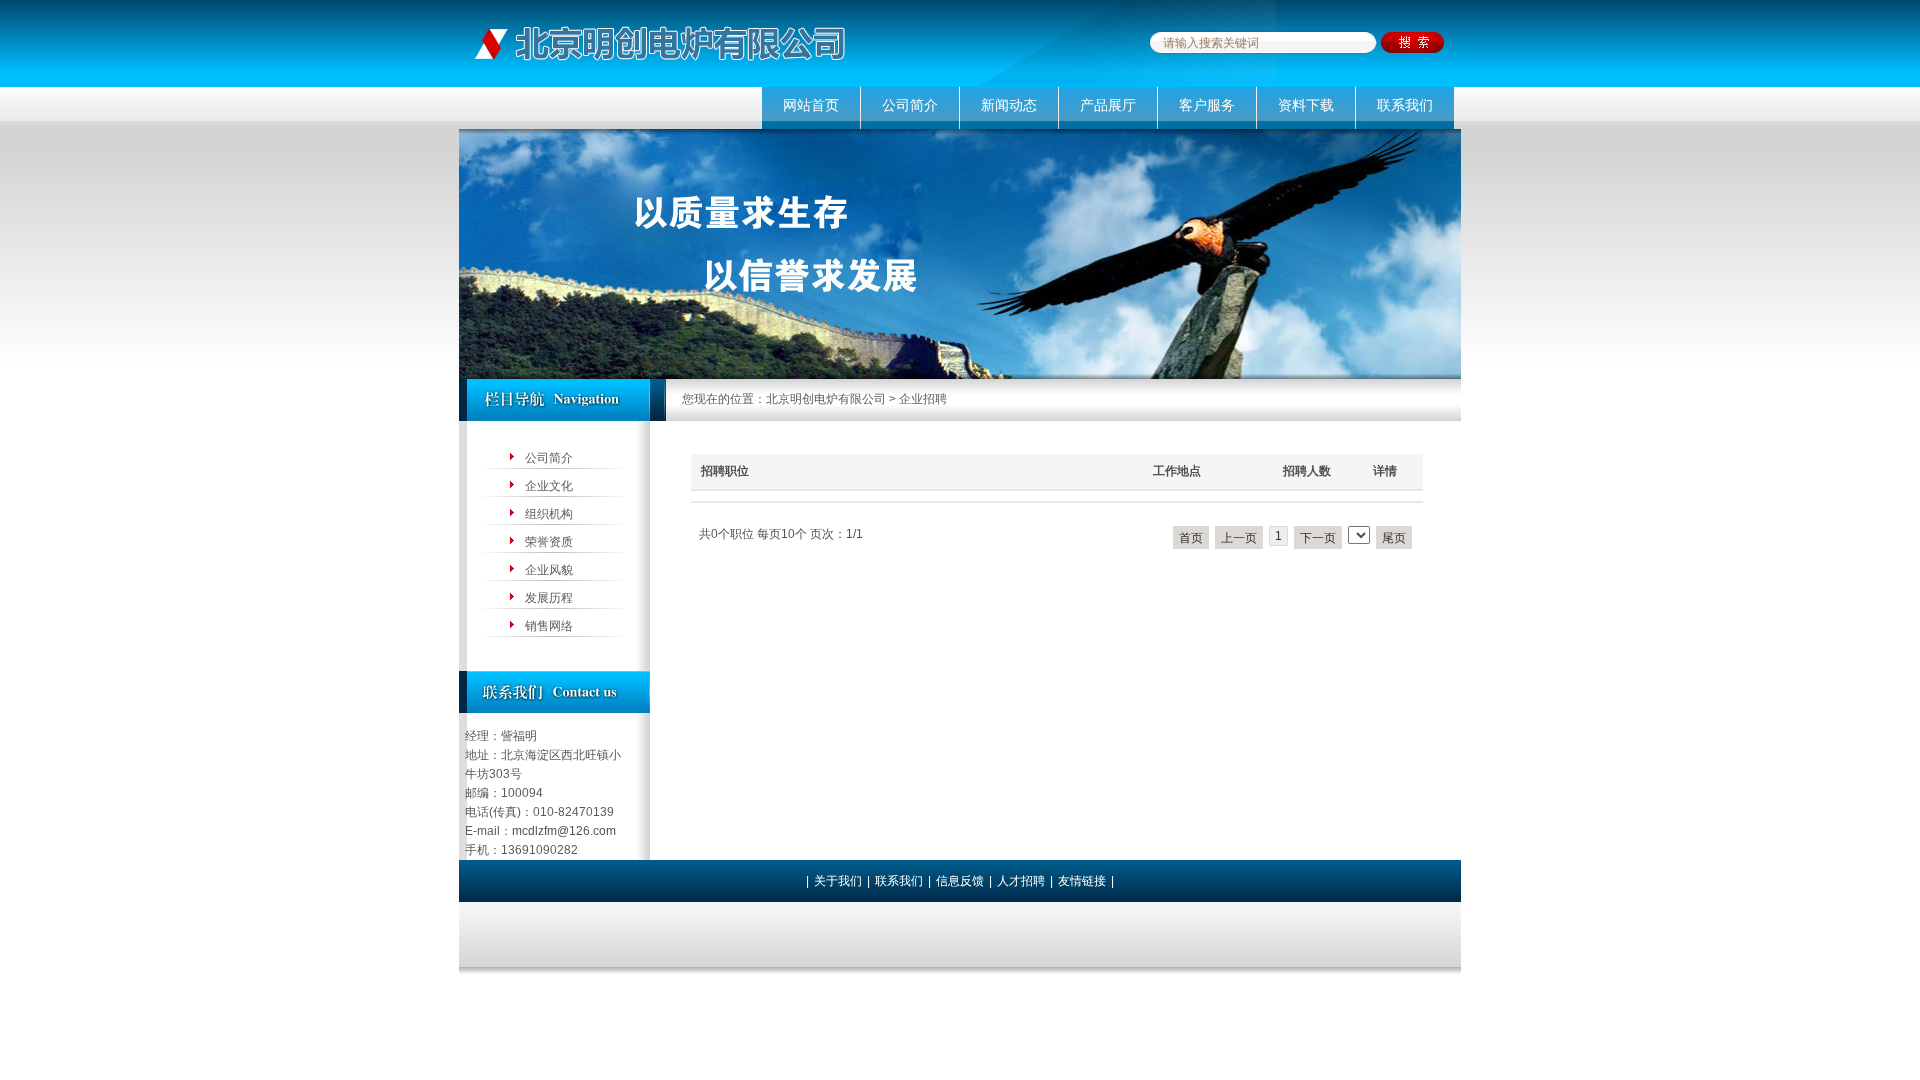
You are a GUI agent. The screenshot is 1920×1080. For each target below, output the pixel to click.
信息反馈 (960, 881)
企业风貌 (549, 570)
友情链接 (1082, 881)
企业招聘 (923, 399)
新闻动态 (1009, 105)
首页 (1191, 538)
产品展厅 (1108, 105)
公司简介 (910, 105)
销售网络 (549, 626)
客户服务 (1207, 105)
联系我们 (1405, 105)
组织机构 (549, 514)
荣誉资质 (549, 542)
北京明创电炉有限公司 (826, 399)
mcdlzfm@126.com (564, 831)
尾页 (1394, 538)
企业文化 (549, 486)
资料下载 (1306, 105)
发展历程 (549, 598)
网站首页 (811, 105)
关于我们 (838, 881)
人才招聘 (1021, 881)
